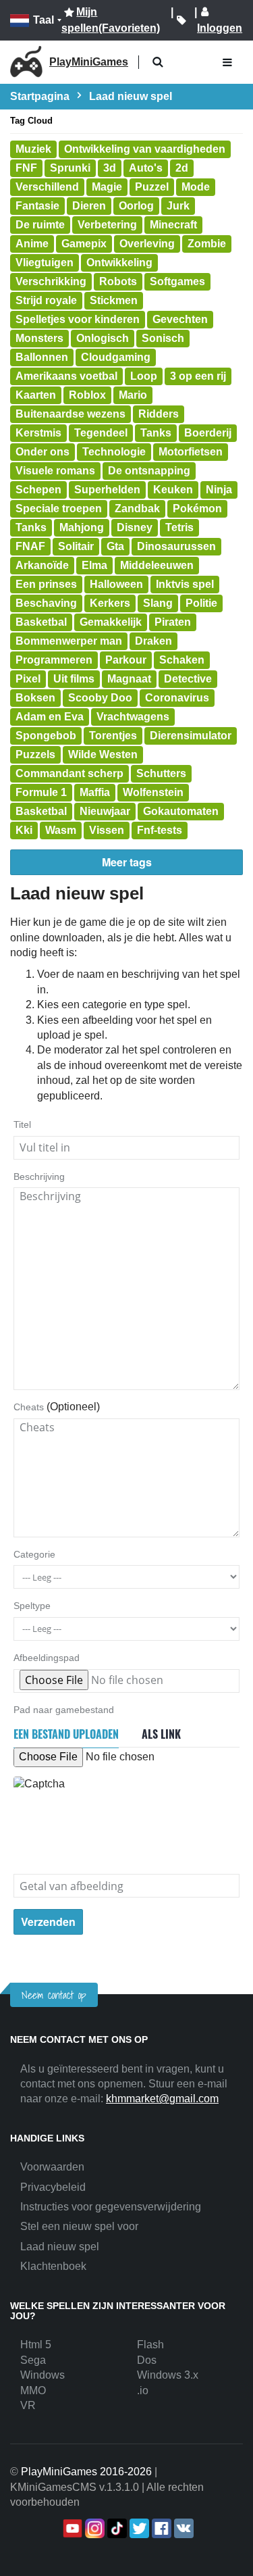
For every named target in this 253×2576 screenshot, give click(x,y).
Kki (24, 830)
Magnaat (129, 679)
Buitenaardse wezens (71, 414)
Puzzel (152, 187)
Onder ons (43, 452)
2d (182, 168)
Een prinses (46, 584)
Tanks (156, 433)
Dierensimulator (191, 736)
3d (110, 168)
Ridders (159, 414)
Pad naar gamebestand (64, 1710)
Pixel (28, 679)
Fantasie (37, 206)
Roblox (87, 395)
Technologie (114, 452)
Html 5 (36, 2345)
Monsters (39, 338)
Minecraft (173, 225)
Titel (22, 1124)
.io (143, 2391)
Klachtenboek (53, 2266)
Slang (158, 603)
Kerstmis (38, 433)
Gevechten (180, 319)
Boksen (35, 698)
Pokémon (197, 509)
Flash (150, 2345)
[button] (158, 63)
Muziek (33, 149)
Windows (43, 2375)
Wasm (61, 830)
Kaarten (36, 395)
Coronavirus (177, 698)
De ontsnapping (149, 471)
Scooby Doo (100, 698)
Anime (32, 244)
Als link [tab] (161, 1734)
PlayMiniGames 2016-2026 (86, 2472)
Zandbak (137, 509)
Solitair (76, 546)
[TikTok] (116, 2528)
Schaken (182, 660)
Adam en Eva (50, 717)
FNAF (30, 546)
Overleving (147, 244)
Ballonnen (42, 357)
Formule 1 (41, 792)
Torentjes (113, 736)
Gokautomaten (181, 811)
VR (28, 2405)
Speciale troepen (59, 509)
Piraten (173, 622)
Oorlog (136, 206)
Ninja (219, 490)
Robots (118, 281)
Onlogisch (103, 338)
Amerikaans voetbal (66, 376)
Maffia (95, 792)
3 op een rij (198, 376)
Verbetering (107, 225)
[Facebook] (160, 2528)
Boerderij (208, 433)
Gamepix (84, 244)
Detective (188, 679)
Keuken (173, 490)
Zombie (207, 244)
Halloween (116, 584)
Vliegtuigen (45, 263)
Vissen (107, 830)
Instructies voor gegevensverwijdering (111, 2207)
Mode (196, 187)
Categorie (34, 1554)
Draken (153, 641)
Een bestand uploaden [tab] (66, 1734)
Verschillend (47, 187)
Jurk (178, 206)
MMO (33, 2391)
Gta (115, 546)
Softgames (177, 281)
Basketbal (41, 622)
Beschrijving (39, 1176)
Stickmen (114, 300)
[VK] (182, 2528)
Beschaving (46, 603)
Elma (94, 565)
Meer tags (127, 862)
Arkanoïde (42, 565)
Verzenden (48, 1922)
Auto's (146, 168)
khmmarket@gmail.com (162, 2099)
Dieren (89, 206)
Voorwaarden (52, 2167)
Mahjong (82, 527)
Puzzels (35, 754)
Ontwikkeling (119, 263)
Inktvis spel (185, 584)
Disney (135, 527)
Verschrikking (51, 281)
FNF (26, 168)
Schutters (161, 773)
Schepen (38, 490)
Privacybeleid (53, 2187)
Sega (33, 2360)
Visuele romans (55, 471)
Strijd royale (46, 300)
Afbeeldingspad (47, 1658)
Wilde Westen (103, 754)
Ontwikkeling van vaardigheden (145, 149)
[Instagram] (93, 2528)
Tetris (179, 527)
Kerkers (110, 603)
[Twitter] (138, 2528)
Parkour (126, 660)
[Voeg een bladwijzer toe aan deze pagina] (181, 20)
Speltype (32, 1606)
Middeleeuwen (157, 565)
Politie (201, 603)
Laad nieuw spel (60, 2247)
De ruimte (40, 225)
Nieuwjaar (105, 811)
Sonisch (163, 338)
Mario (133, 395)
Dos (147, 2360)
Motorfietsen (191, 452)
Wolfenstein (153, 792)
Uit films (74, 679)
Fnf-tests (160, 830)
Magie (107, 187)
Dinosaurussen (176, 546)
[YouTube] (71, 2528)
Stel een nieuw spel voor (79, 2226)
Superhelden (107, 490)
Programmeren (54, 660)
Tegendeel (101, 433)
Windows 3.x (168, 2375)
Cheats (29, 1407)
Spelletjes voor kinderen (78, 319)
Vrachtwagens (133, 717)
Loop (144, 376)
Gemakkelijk (111, 622)
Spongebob (46, 736)
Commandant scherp (69, 773)
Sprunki (70, 168)
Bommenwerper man (69, 641)
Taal (44, 20)
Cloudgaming (116, 357)
